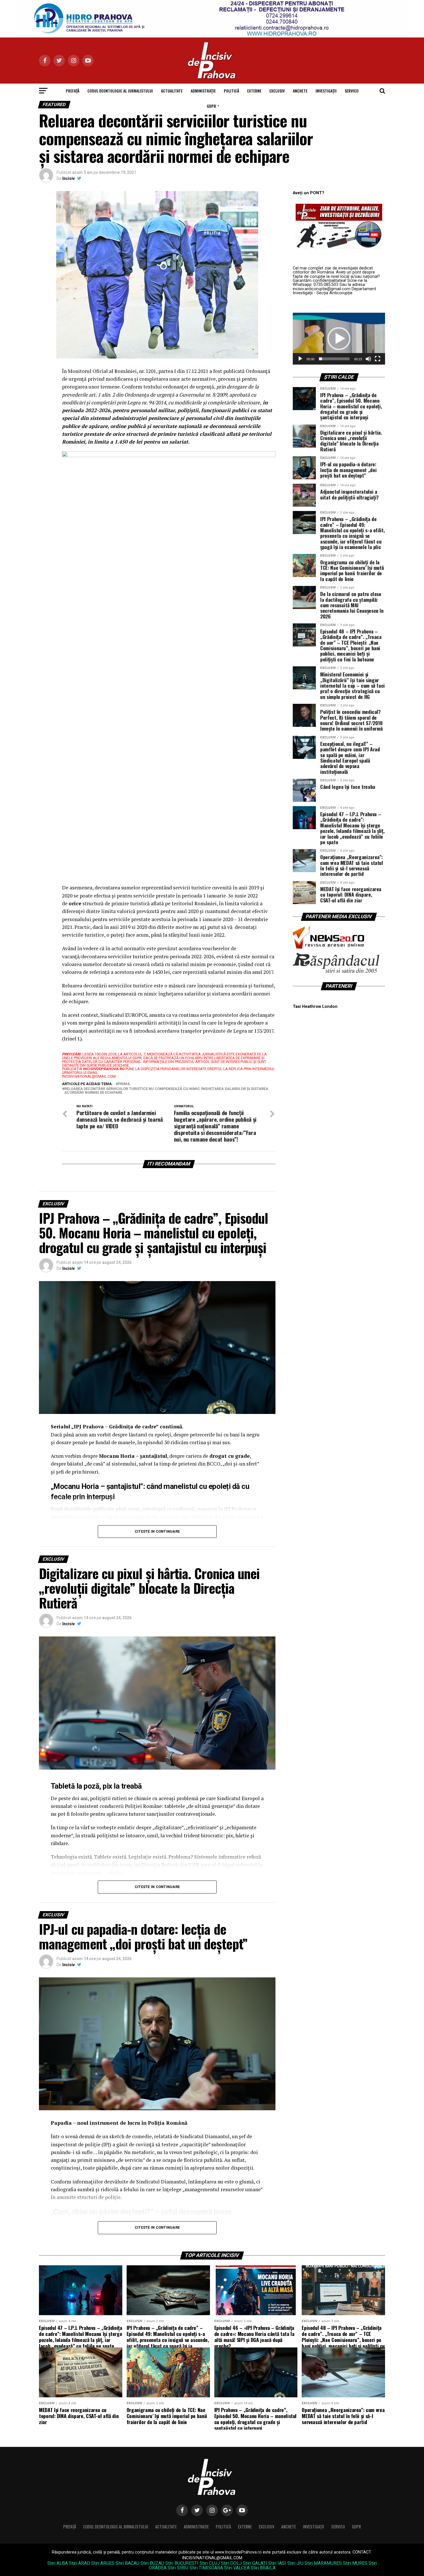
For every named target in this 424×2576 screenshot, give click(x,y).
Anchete (300, 91)
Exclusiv (277, 91)
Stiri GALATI (255, 2563)
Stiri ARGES (103, 2563)
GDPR (211, 106)
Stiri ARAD (79, 2563)
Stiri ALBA (58, 2563)
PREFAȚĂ (73, 91)
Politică (231, 91)
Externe (254, 91)
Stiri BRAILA (263, 2568)
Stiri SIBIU (178, 2568)
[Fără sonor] (368, 359)
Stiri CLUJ (210, 2563)
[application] (339, 339)
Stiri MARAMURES (323, 2563)
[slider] (334, 359)
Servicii (352, 91)
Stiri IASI (277, 2563)
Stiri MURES (355, 2563)
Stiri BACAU (127, 2563)
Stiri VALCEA (237, 2568)
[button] (339, 339)
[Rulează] (300, 359)
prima (124, 1084)
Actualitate (172, 91)
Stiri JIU (295, 2563)
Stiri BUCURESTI (182, 2563)
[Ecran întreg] (378, 359)
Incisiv (69, 178)
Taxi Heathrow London (315, 1007)
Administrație (203, 91)
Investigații (326, 91)
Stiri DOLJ (231, 2563)
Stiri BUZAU (152, 2563)
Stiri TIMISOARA (206, 2568)
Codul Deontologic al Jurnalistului (120, 91)
